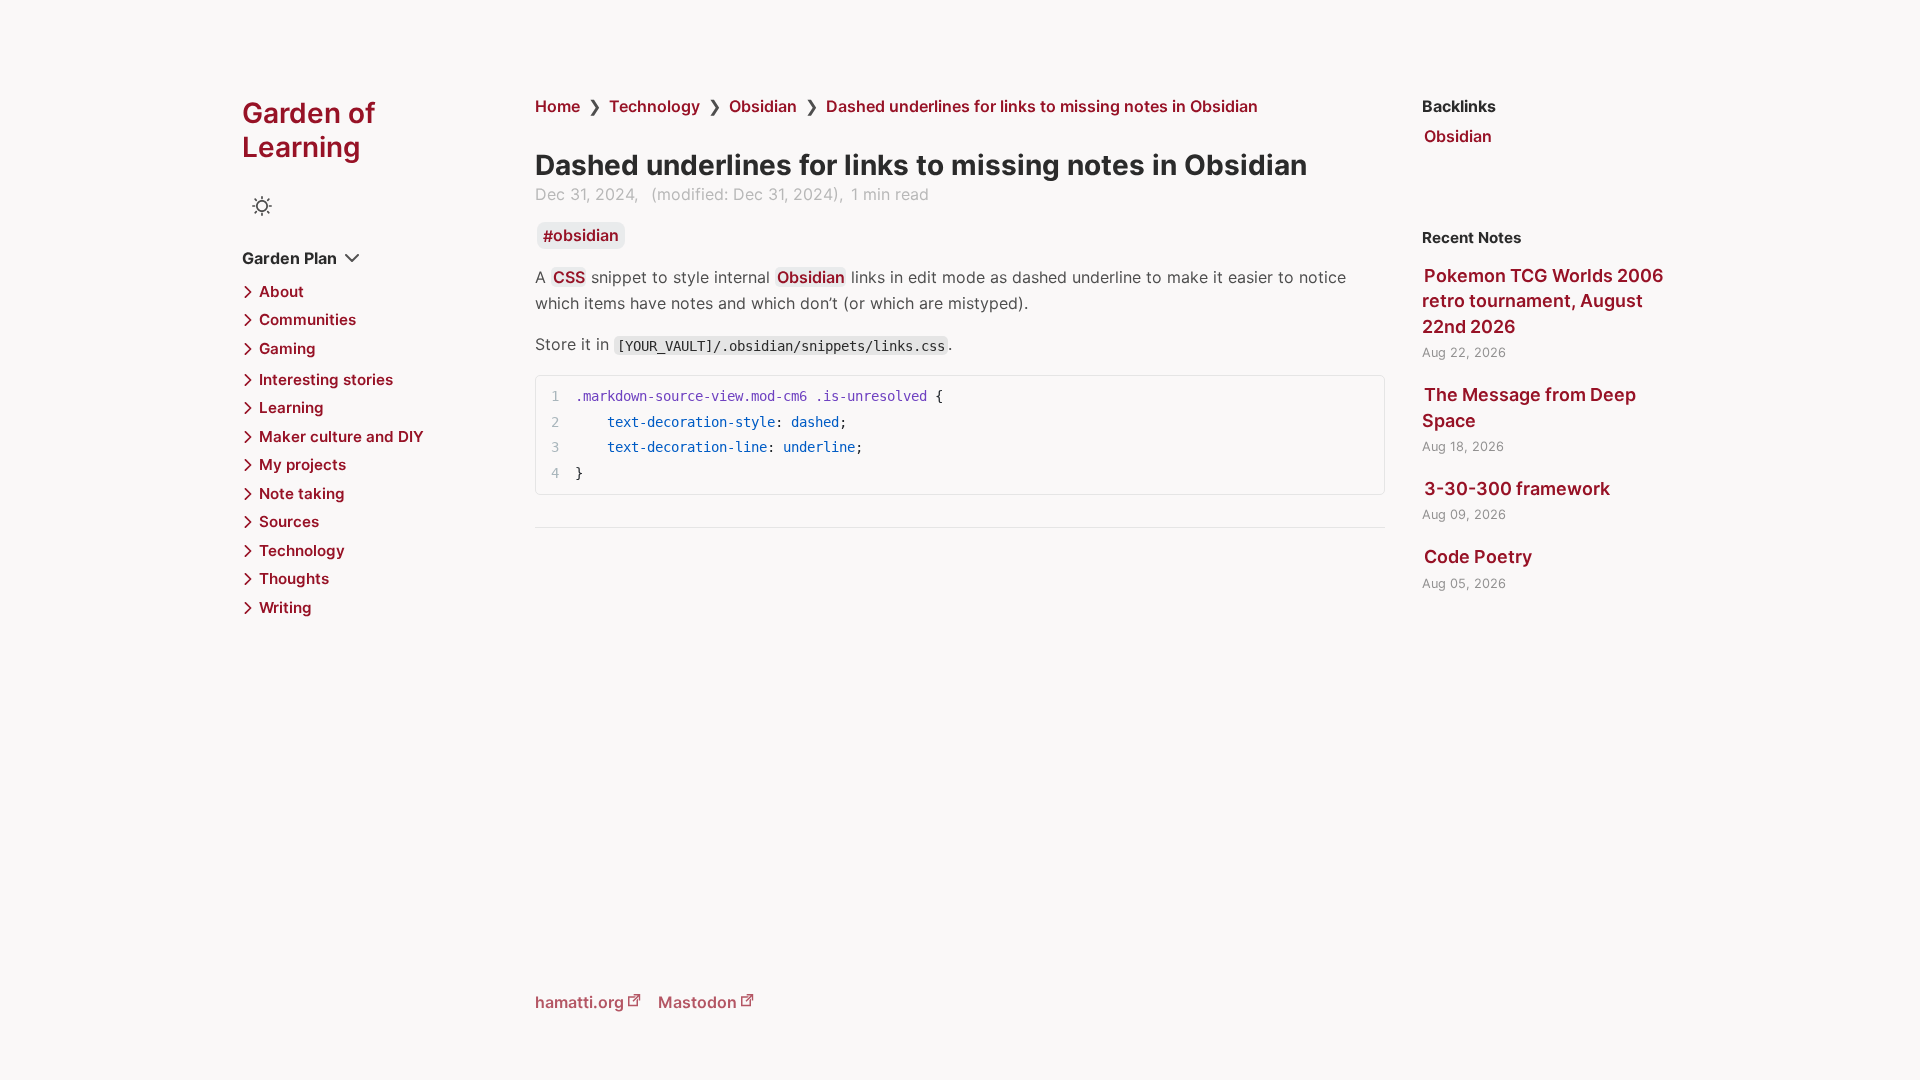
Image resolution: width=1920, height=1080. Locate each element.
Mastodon (697, 1002)
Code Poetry (1478, 556)
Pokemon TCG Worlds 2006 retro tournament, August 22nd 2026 (1543, 301)
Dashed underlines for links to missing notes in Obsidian (1042, 106)
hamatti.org (579, 1002)
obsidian (586, 236)
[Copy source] (1363, 396)
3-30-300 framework (1517, 488)
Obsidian (763, 106)
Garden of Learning (309, 130)
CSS (569, 277)
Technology (654, 106)
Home (557, 106)
